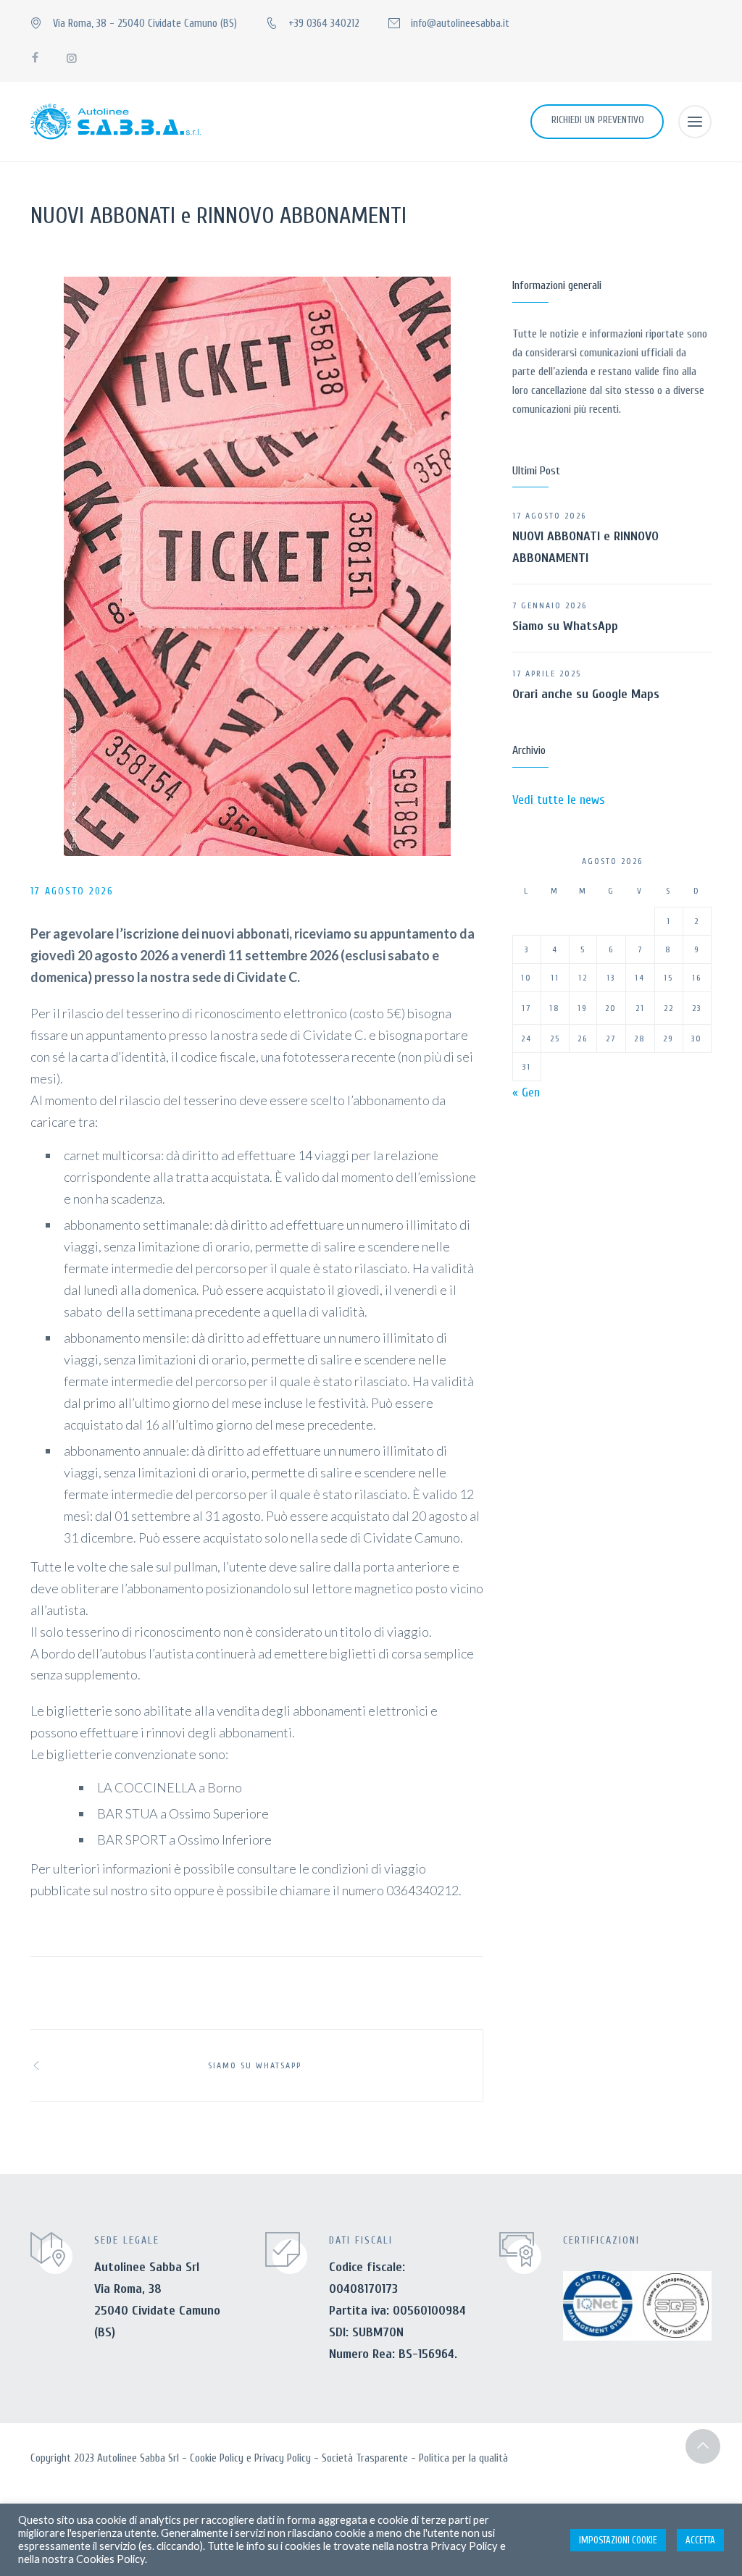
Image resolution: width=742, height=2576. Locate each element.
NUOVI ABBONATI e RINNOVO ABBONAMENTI (585, 547)
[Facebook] (35, 58)
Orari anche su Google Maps (586, 694)
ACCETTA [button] (700, 2540)
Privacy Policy (283, 2458)
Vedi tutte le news (559, 800)
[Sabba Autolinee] (116, 122)
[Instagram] (71, 58)
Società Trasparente (365, 2458)
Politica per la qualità (463, 2458)
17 (526, 1008)
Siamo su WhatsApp (565, 626)
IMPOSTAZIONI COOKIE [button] (618, 2540)
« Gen (526, 1092)
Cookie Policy (217, 2458)
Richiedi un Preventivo (598, 120)
